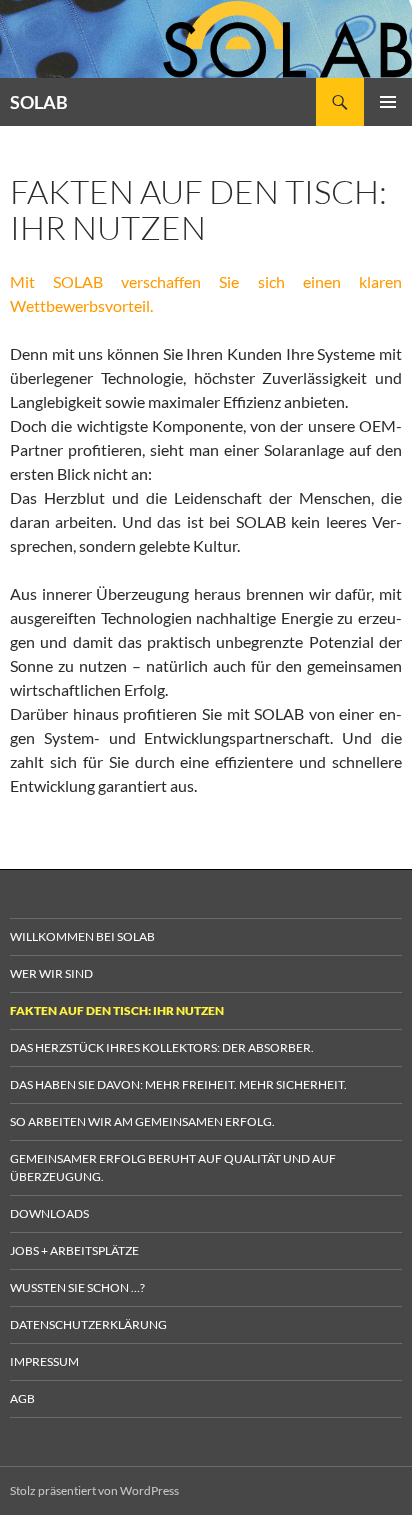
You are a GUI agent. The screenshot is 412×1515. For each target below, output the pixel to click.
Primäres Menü (388, 102)
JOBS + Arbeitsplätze (74, 1250)
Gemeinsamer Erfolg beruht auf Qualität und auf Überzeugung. (173, 1167)
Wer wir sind (51, 973)
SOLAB (39, 102)
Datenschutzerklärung (88, 1324)
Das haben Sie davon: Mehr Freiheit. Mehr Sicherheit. (178, 1084)
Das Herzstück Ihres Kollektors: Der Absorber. (162, 1047)
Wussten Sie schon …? (77, 1287)
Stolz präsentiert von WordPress (94, 1490)
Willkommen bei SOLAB (82, 936)
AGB (22, 1398)
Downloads (49, 1213)
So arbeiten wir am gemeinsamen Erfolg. (142, 1121)
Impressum (44, 1361)
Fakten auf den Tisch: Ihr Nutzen (117, 1010)
